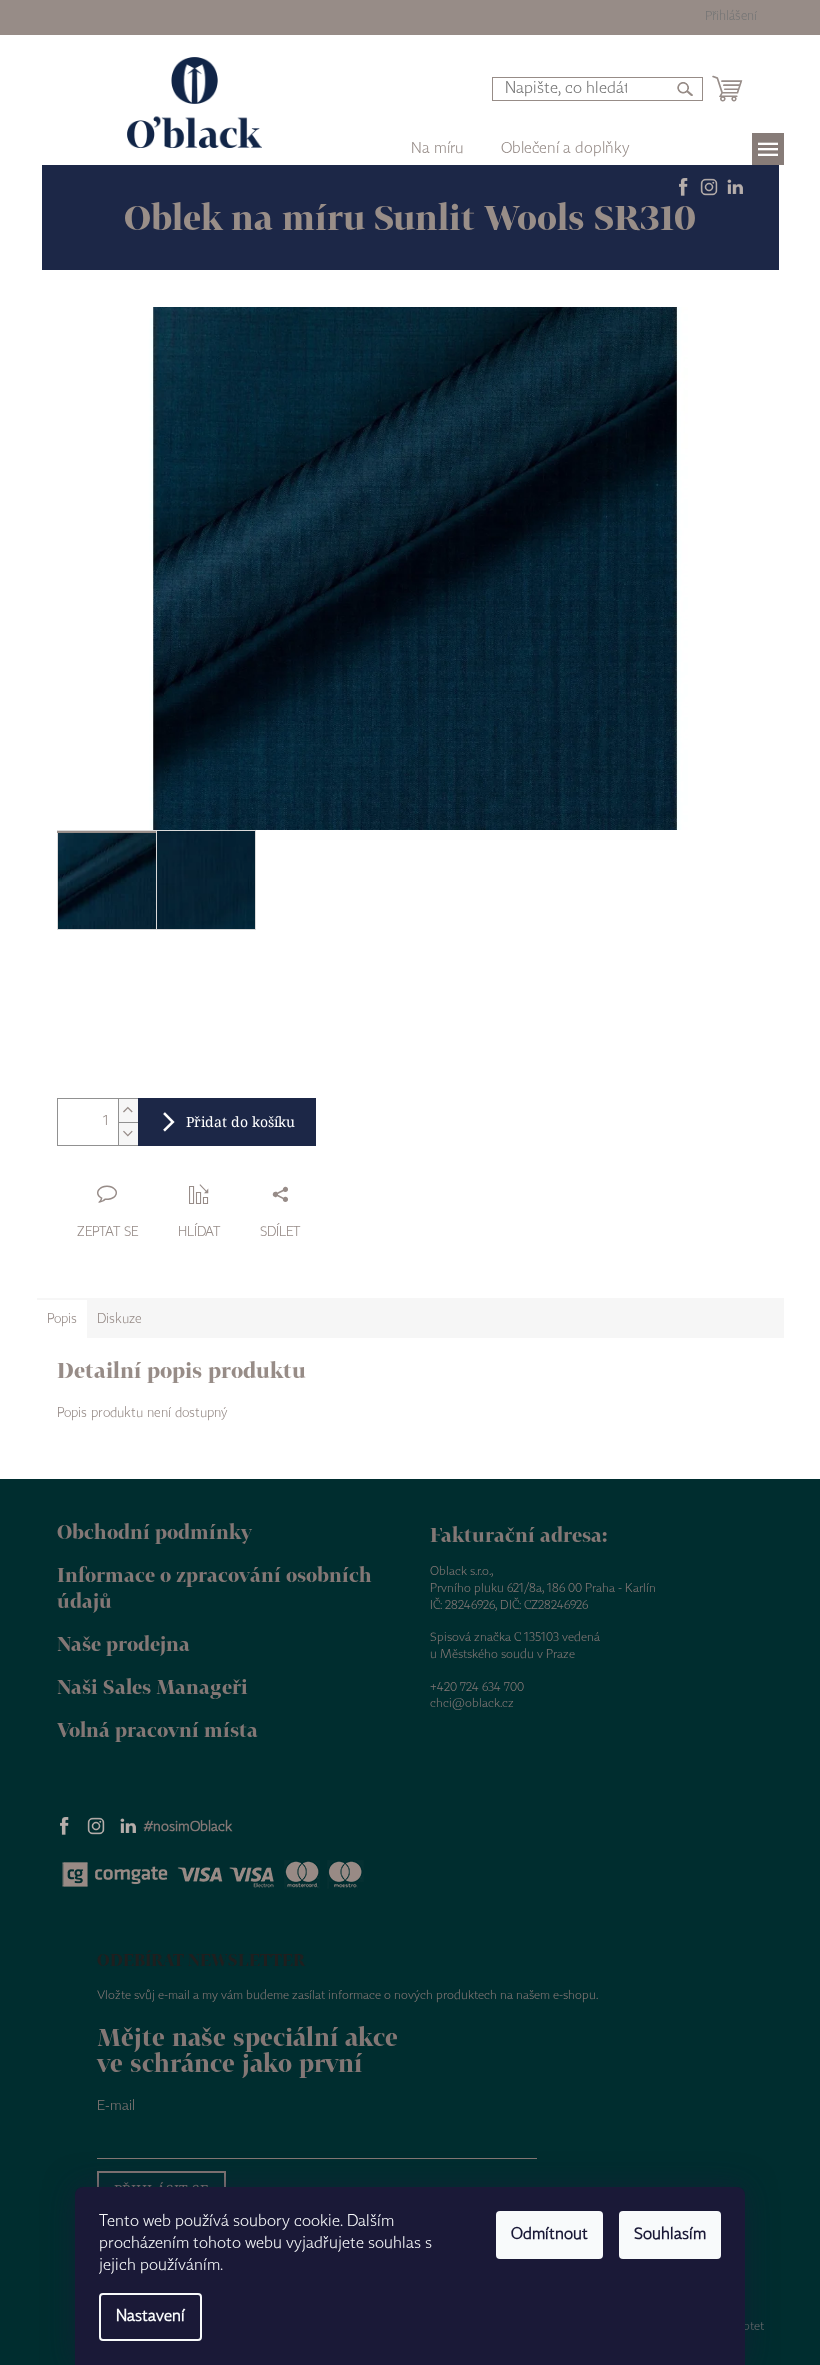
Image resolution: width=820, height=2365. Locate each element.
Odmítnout (549, 2234)
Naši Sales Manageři (152, 1686)
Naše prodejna (123, 1643)
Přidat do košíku (240, 1121)
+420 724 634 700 (477, 1687)
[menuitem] (565, 149)
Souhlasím (670, 2234)
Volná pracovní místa (157, 1729)
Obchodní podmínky (154, 1531)
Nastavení (150, 2316)
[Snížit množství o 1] (128, 1133)
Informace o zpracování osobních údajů (214, 1588)
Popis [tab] (62, 1319)
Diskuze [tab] (119, 1319)
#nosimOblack (188, 1827)
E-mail (116, 2106)
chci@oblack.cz (472, 1703)
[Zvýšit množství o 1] (128, 1110)
